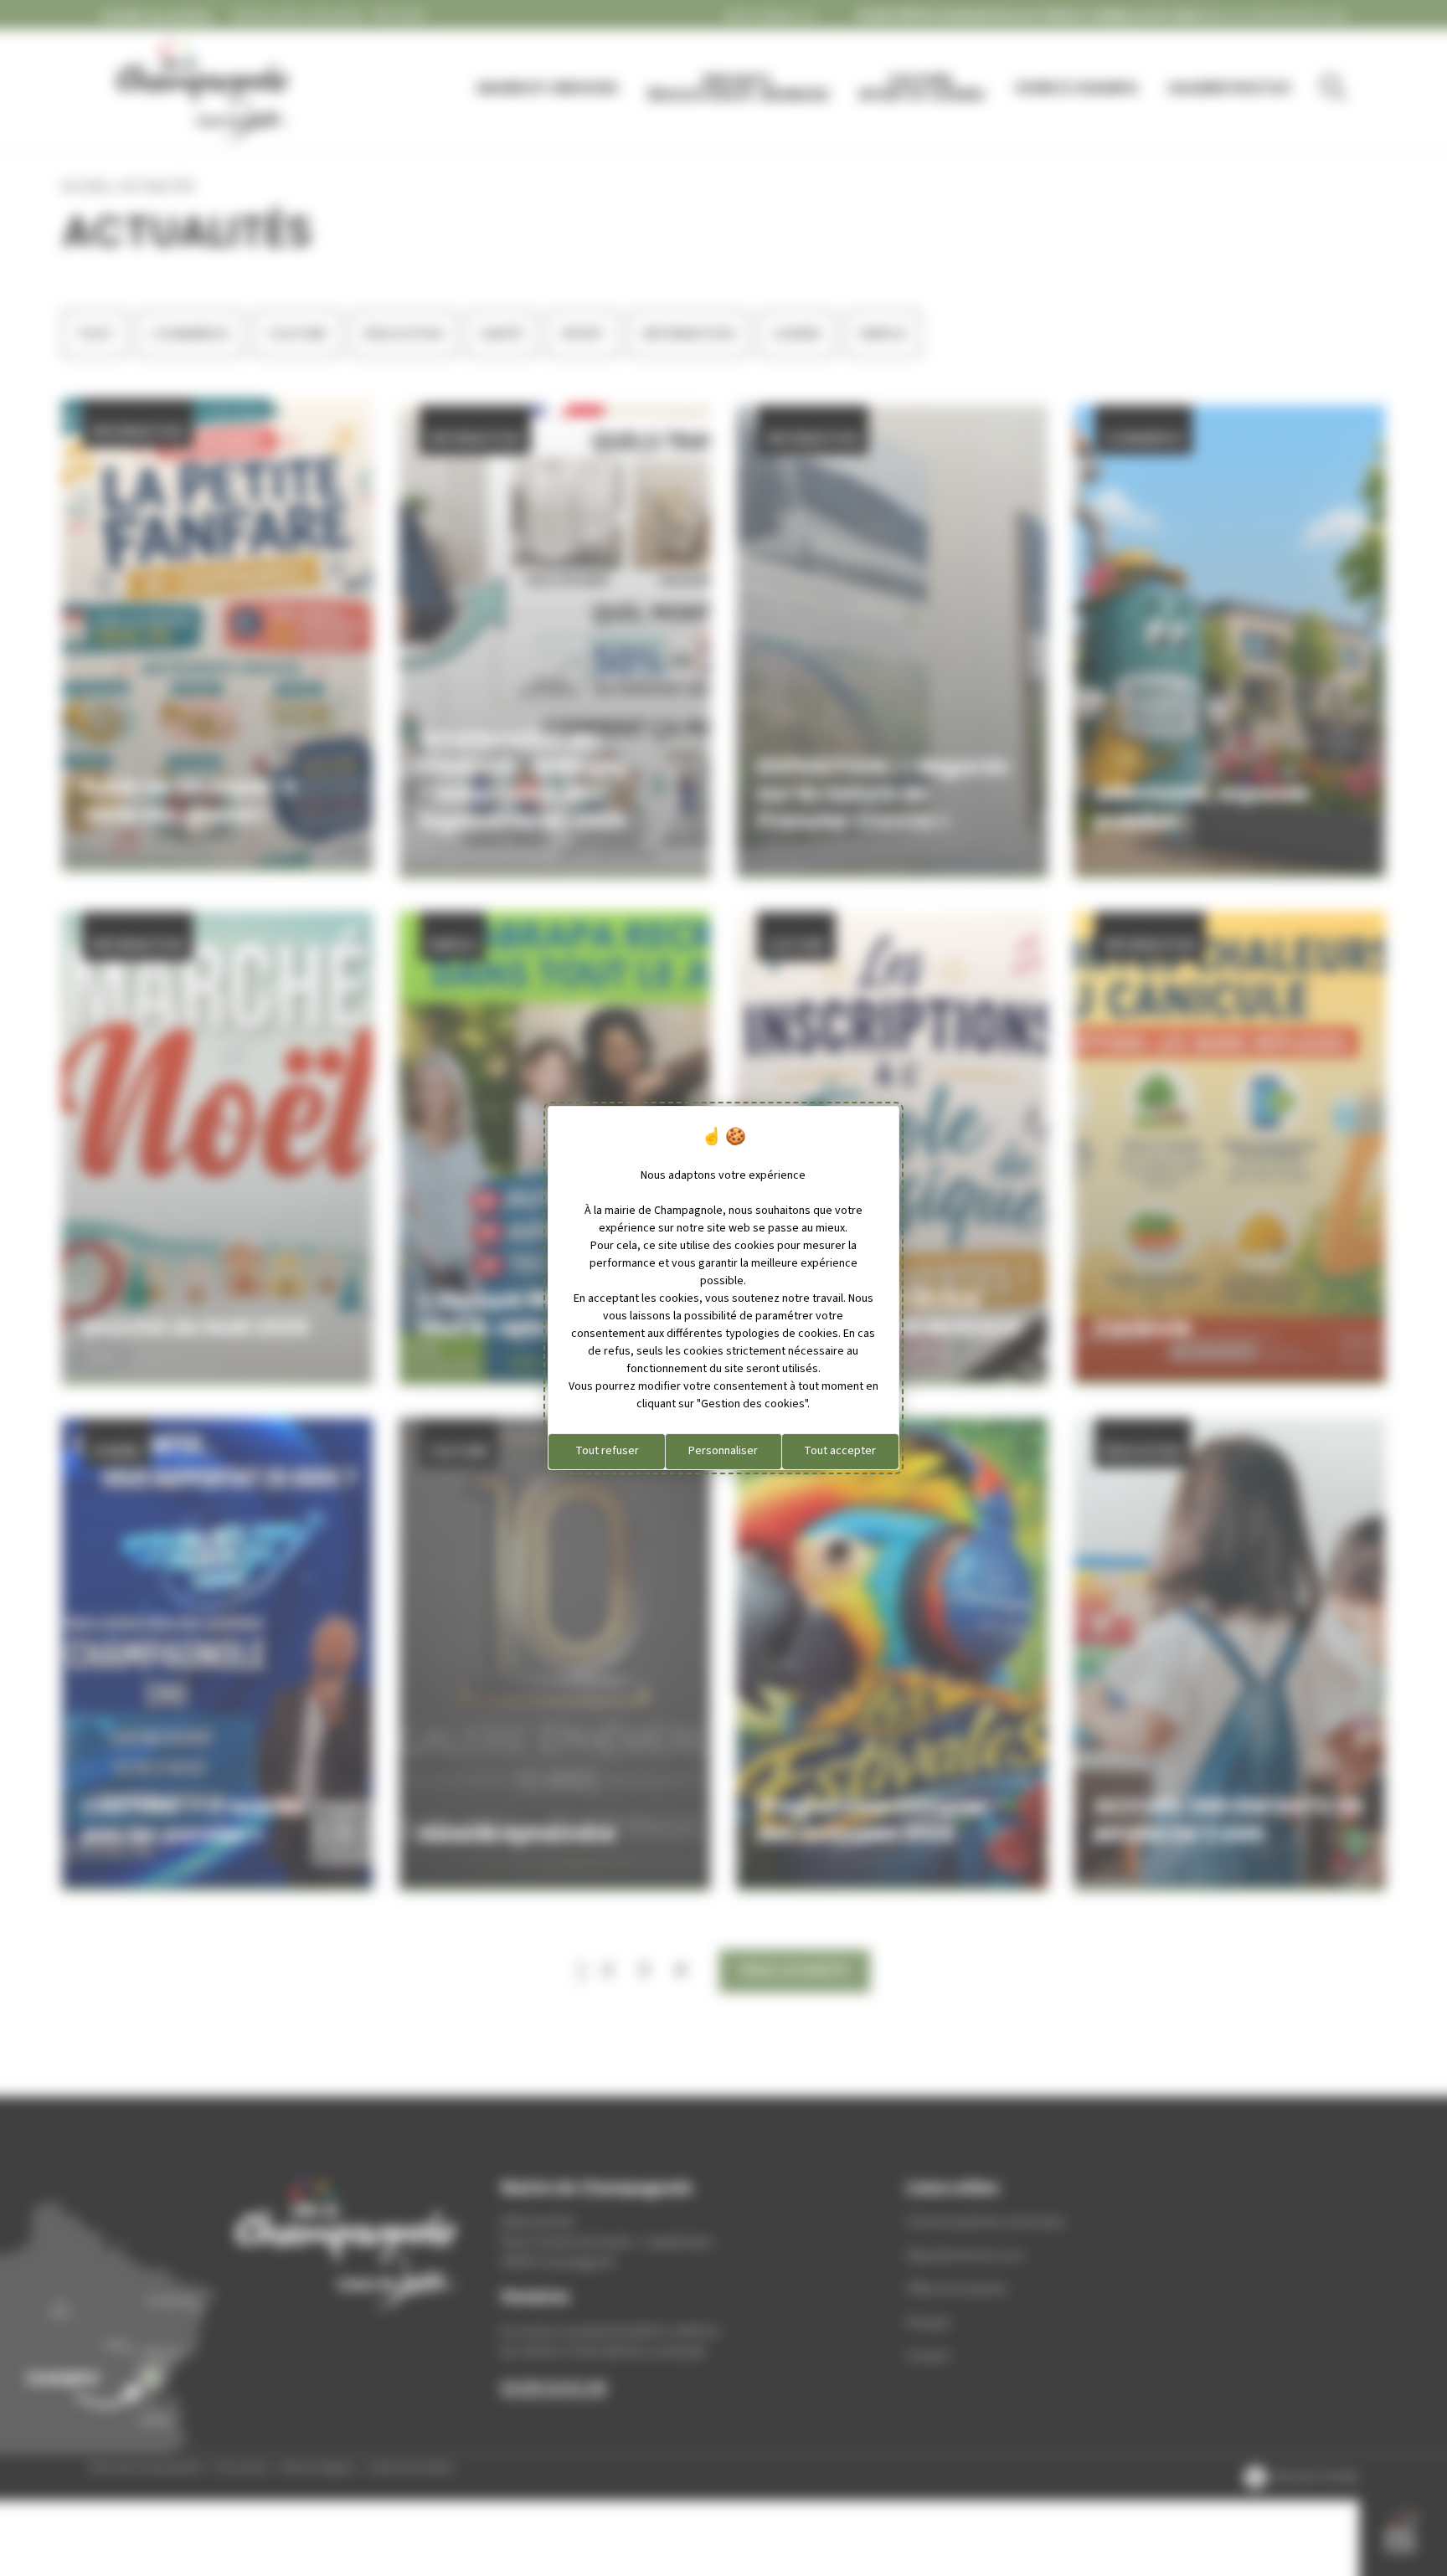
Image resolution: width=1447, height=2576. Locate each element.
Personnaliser (723, 1451)
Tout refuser (607, 1451)
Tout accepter (840, 1451)
